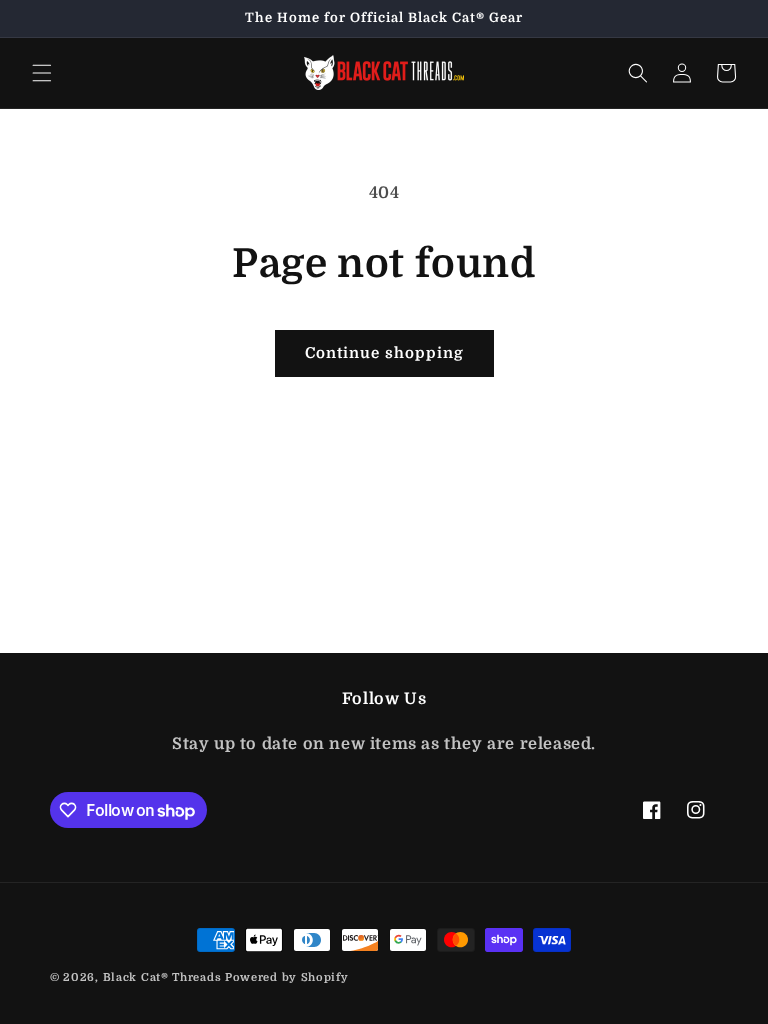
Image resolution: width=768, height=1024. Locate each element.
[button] (42, 73)
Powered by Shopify (287, 977)
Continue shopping (384, 353)
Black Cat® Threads (162, 977)
